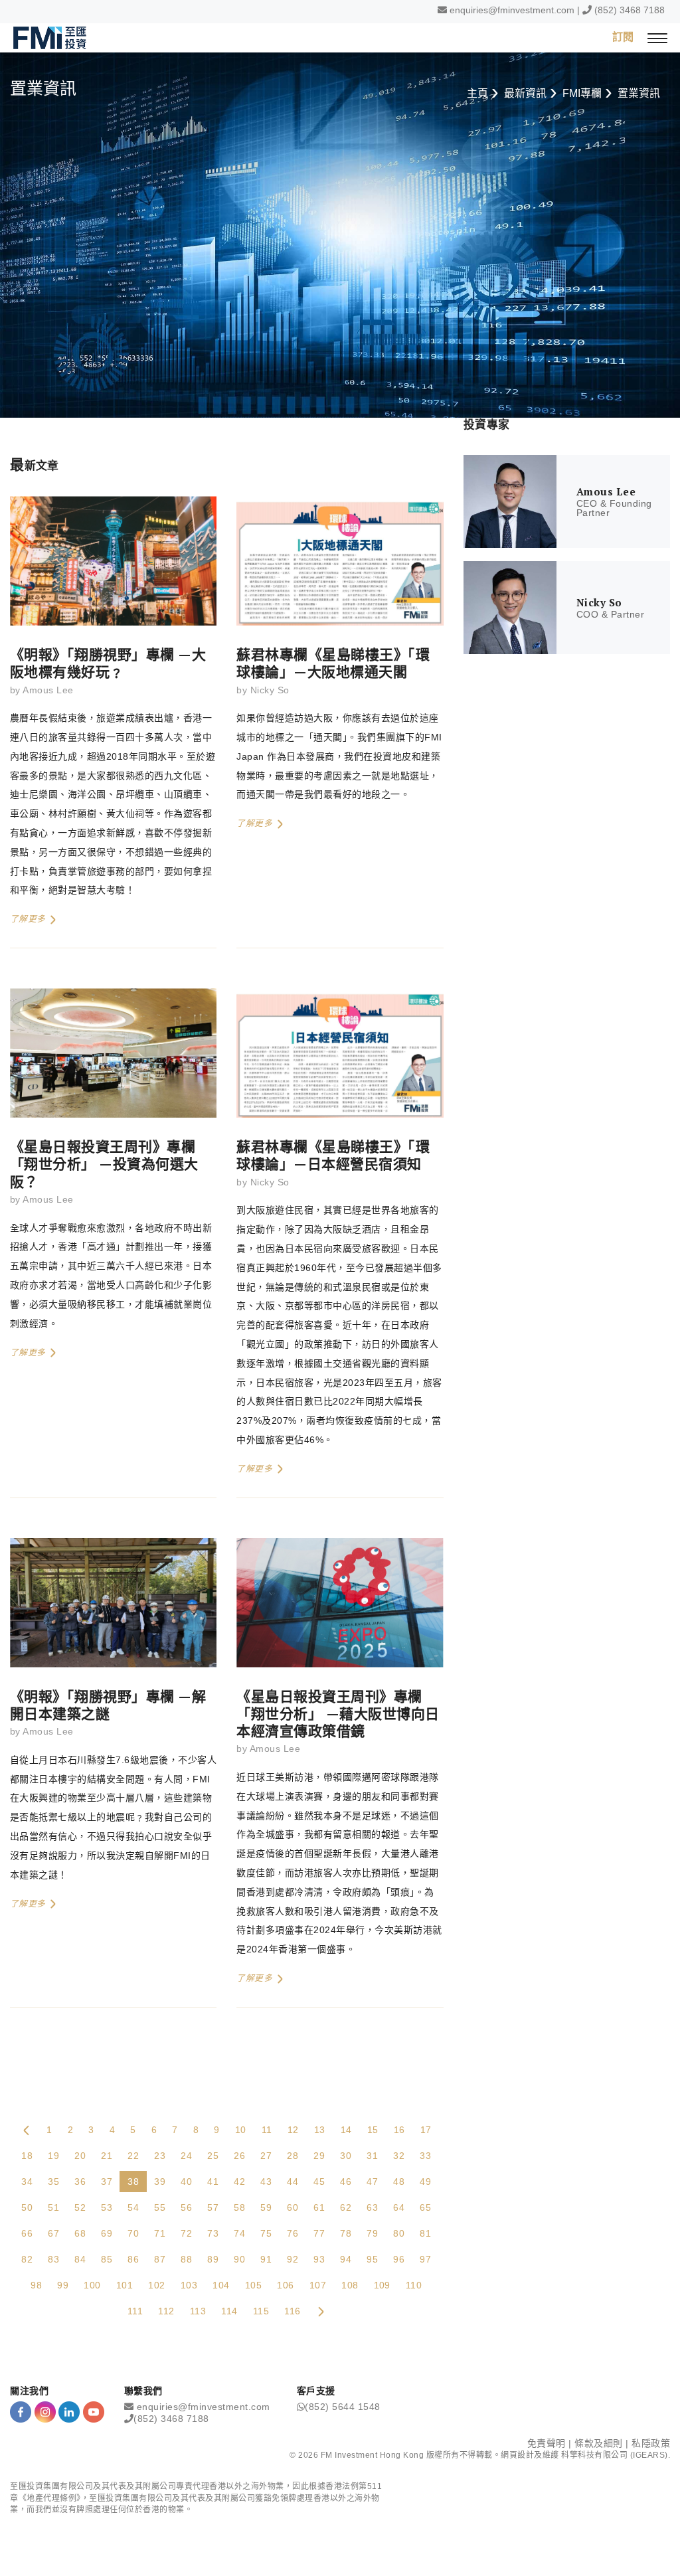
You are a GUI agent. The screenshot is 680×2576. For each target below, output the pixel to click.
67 (53, 2233)
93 (319, 2259)
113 (198, 2311)
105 (253, 2285)
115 (261, 2311)
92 (293, 2259)
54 (133, 2207)
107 (318, 2285)
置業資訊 (639, 93)
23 (160, 2156)
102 (156, 2285)
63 (372, 2207)
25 (213, 2156)
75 (266, 2233)
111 (135, 2311)
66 (27, 2233)
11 (267, 2130)
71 (160, 2233)
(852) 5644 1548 (343, 2407)
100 (92, 2285)
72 (186, 2233)
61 (319, 2207)
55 (160, 2207)
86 (133, 2259)
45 (319, 2182)
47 (372, 2182)
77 (319, 2233)
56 (186, 2207)
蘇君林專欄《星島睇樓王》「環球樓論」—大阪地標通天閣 (333, 663)
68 (80, 2233)
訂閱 (623, 37)
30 (346, 2156)
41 (213, 2182)
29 (319, 2156)
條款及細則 (599, 2443)
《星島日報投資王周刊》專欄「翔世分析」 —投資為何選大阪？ (104, 1164)
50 (27, 2207)
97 (425, 2259)
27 (266, 2156)
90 (239, 2259)
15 (373, 2130)
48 (399, 2182)
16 (399, 2130)
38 (133, 2182)
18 (27, 2156)
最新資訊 (525, 93)
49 (425, 2182)
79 (372, 2233)
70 (133, 2233)
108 (350, 2285)
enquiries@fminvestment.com (512, 10)
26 (239, 2156)
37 (107, 2182)
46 (346, 2182)
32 (399, 2156)
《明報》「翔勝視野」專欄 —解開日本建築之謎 (108, 1705)
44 (293, 2182)
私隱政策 (651, 2443)
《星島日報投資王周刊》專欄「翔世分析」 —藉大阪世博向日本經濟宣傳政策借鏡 (338, 1714)
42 (239, 2182)
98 (36, 2285)
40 (186, 2182)
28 (293, 2156)
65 (425, 2207)
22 (133, 2156)
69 (107, 2233)
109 (382, 2285)
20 (80, 2156)
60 (293, 2207)
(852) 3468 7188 (630, 10)
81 (425, 2233)
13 (320, 2130)
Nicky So (270, 690)
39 (160, 2182)
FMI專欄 (582, 93)
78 (346, 2233)
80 (399, 2233)
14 (346, 2130)
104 (221, 2285)
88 (186, 2259)
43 (266, 2182)
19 (53, 2156)
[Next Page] (321, 2311)
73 (213, 2233)
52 (80, 2207)
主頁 (477, 93)
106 (285, 2285)
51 (53, 2207)
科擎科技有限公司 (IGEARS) (615, 2455)
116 (292, 2311)
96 (399, 2259)
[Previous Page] (27, 2130)
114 (229, 2311)
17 (426, 2130)
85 (107, 2259)
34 (27, 2182)
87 (160, 2259)
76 (293, 2233)
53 (107, 2207)
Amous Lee (48, 690)
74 (239, 2233)
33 (425, 2156)
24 (186, 2156)
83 (53, 2259)
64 (399, 2207)
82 (27, 2259)
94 (346, 2259)
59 (266, 2207)
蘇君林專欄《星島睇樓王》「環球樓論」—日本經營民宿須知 (333, 1155)
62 (346, 2207)
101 (125, 2285)
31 (372, 2156)
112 (166, 2311)
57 (213, 2207)
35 (53, 2182)
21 (107, 2156)
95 (372, 2259)
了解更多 (29, 919)
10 (241, 2130)
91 (266, 2259)
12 (293, 2130)
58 (239, 2207)
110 (414, 2285)
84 (80, 2259)
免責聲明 (547, 2443)
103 (189, 2285)
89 (213, 2259)
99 (63, 2285)
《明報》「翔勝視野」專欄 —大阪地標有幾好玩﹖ (108, 663)
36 (80, 2182)
